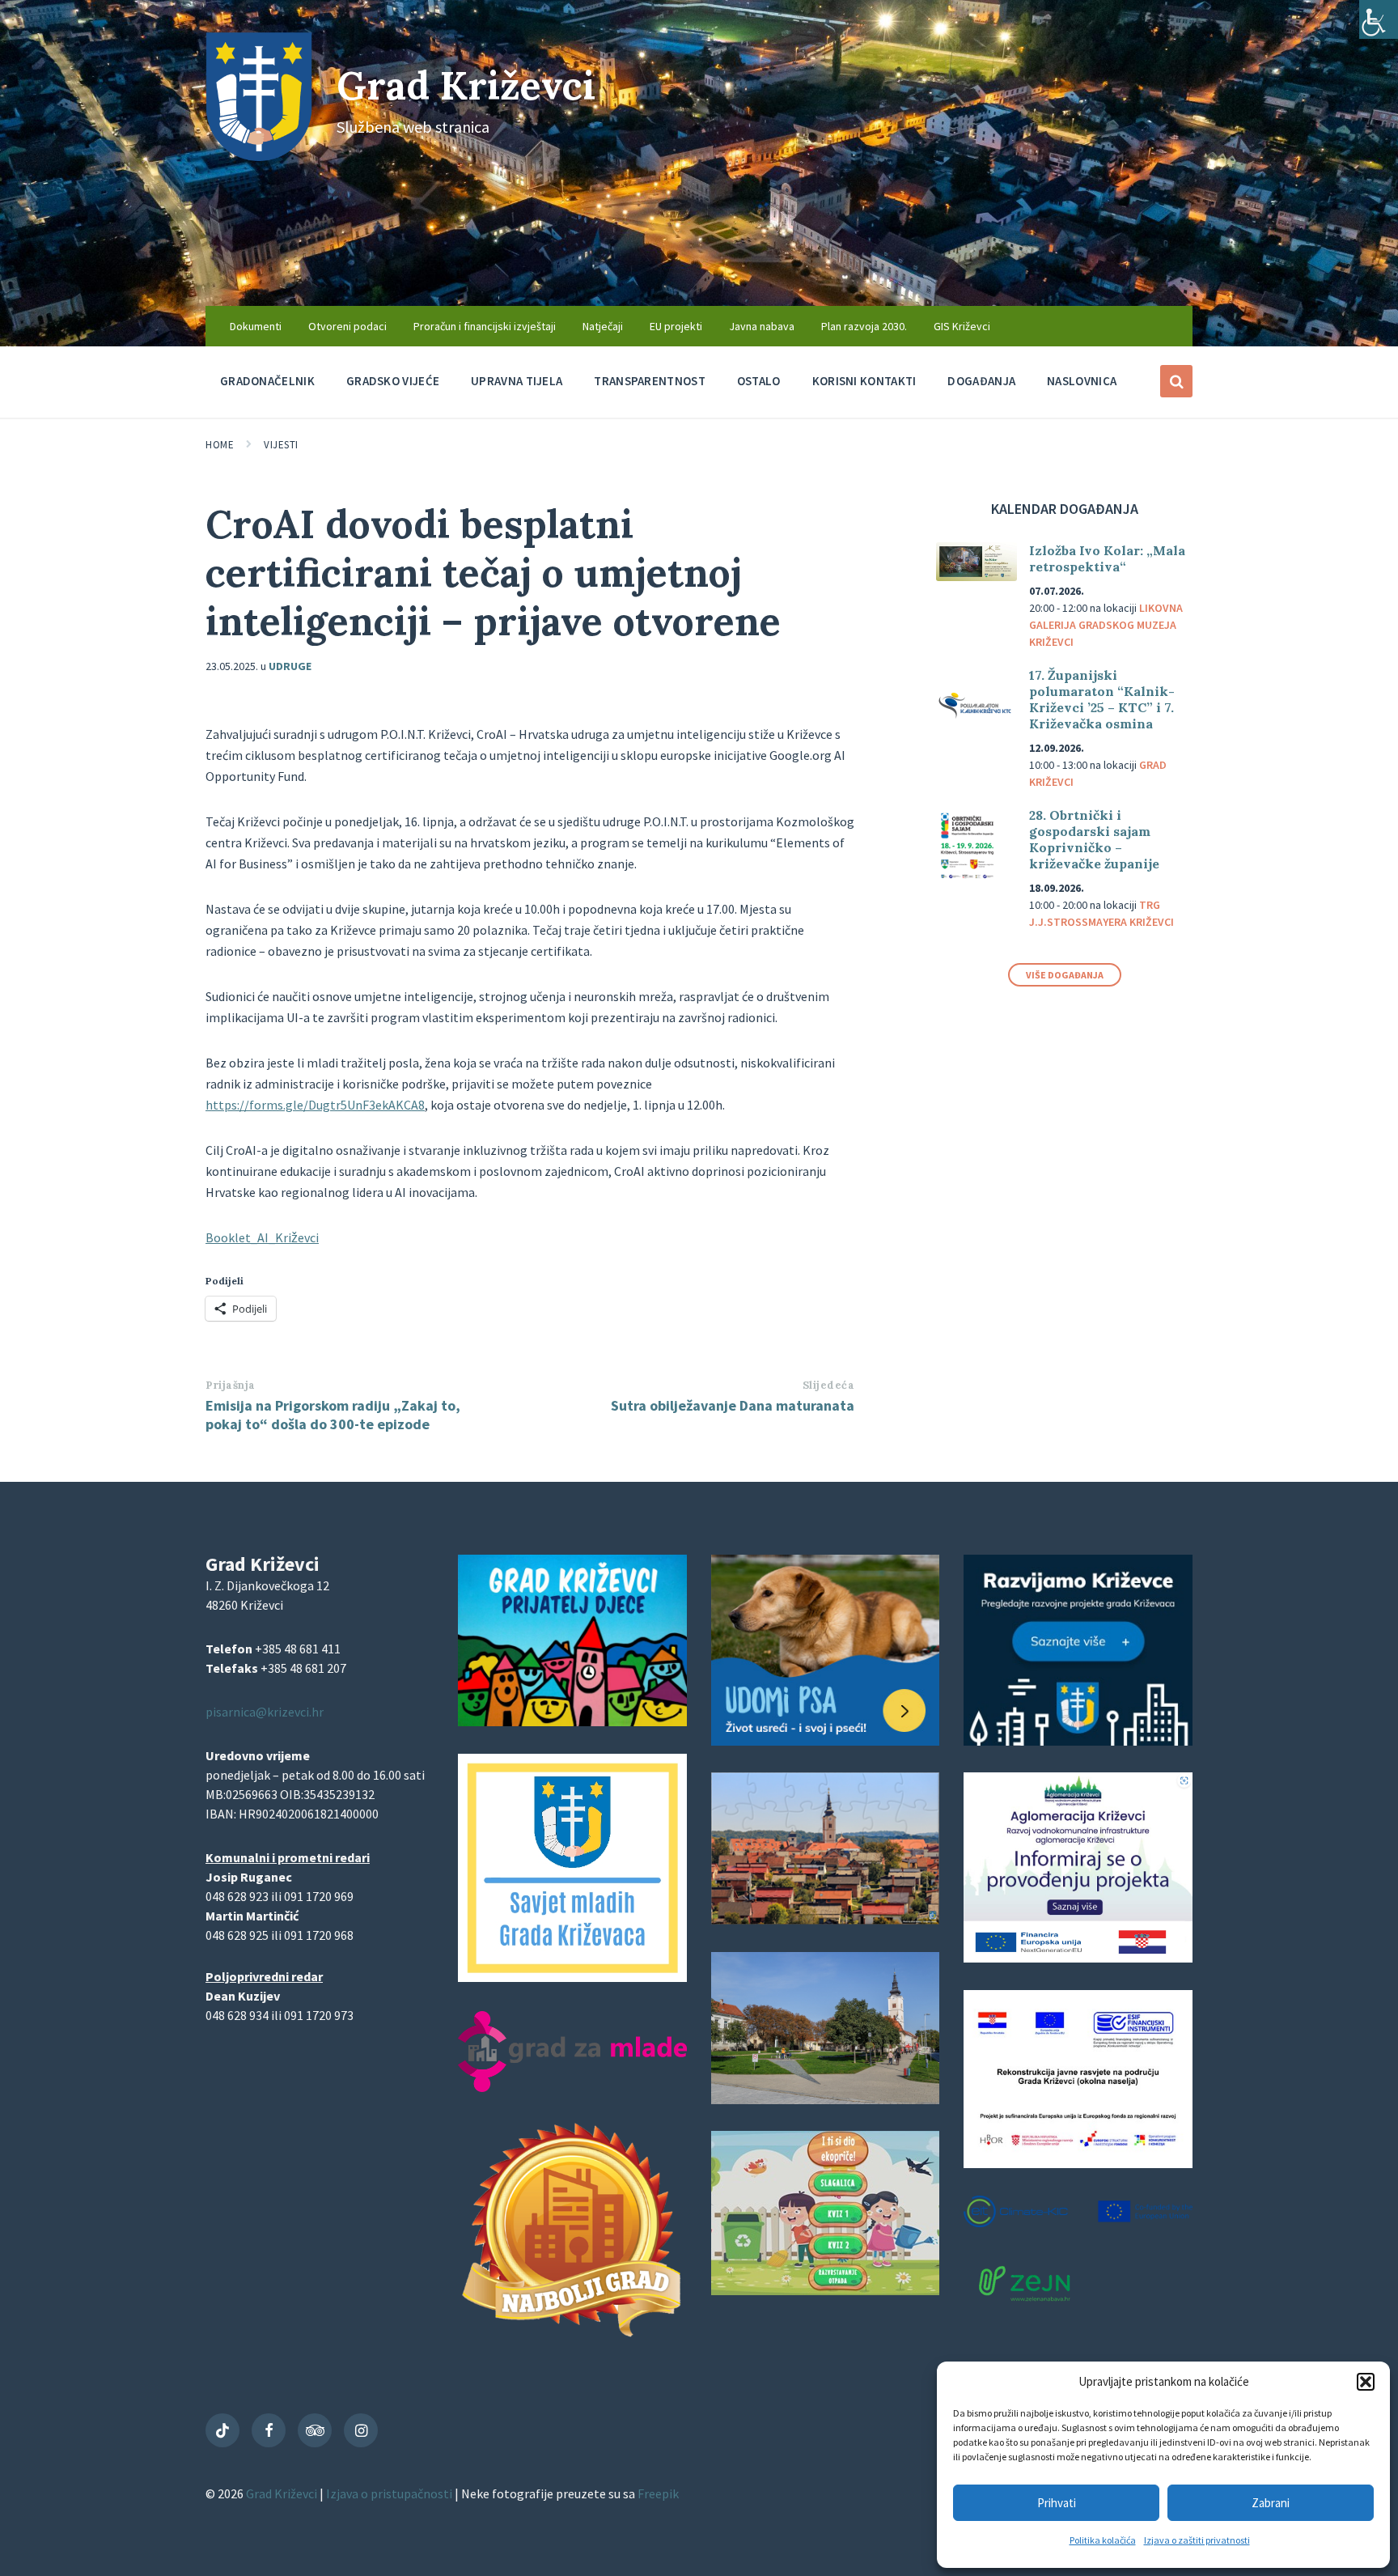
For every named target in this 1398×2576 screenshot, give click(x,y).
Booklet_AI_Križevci (262, 1237)
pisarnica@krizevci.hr (265, 1712)
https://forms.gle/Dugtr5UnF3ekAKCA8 (315, 1105)
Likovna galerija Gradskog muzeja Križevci (1106, 625)
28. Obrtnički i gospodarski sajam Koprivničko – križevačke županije (1094, 839)
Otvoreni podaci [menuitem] (347, 326)
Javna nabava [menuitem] (762, 326)
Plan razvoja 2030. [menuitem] (864, 326)
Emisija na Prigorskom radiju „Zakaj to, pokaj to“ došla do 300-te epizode (333, 1415)
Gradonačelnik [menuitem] (267, 381)
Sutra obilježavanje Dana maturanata (733, 1405)
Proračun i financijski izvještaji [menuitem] (485, 326)
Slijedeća (829, 1385)
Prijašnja (231, 1385)
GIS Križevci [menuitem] (962, 326)
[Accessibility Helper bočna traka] (1379, 19)
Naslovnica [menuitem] (1082, 381)
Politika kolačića (1103, 2540)
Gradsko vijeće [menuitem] (393, 381)
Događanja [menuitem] (981, 381)
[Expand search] (1176, 381)
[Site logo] (259, 156)
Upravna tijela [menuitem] (517, 381)
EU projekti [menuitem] (676, 326)
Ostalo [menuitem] (759, 381)
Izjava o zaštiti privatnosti (1197, 2540)
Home (220, 445)
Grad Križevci (466, 85)
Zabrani (1271, 2503)
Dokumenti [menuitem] (256, 326)
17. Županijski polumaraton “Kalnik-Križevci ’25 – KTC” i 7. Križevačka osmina (1102, 699)
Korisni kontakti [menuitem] (864, 381)
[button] (1366, 2382)
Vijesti (281, 445)
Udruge (290, 666)
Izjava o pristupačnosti (390, 2493)
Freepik (658, 2493)
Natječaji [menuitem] (603, 326)
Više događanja (1065, 975)
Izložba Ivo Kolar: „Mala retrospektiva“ (1107, 558)
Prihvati (1057, 2503)
